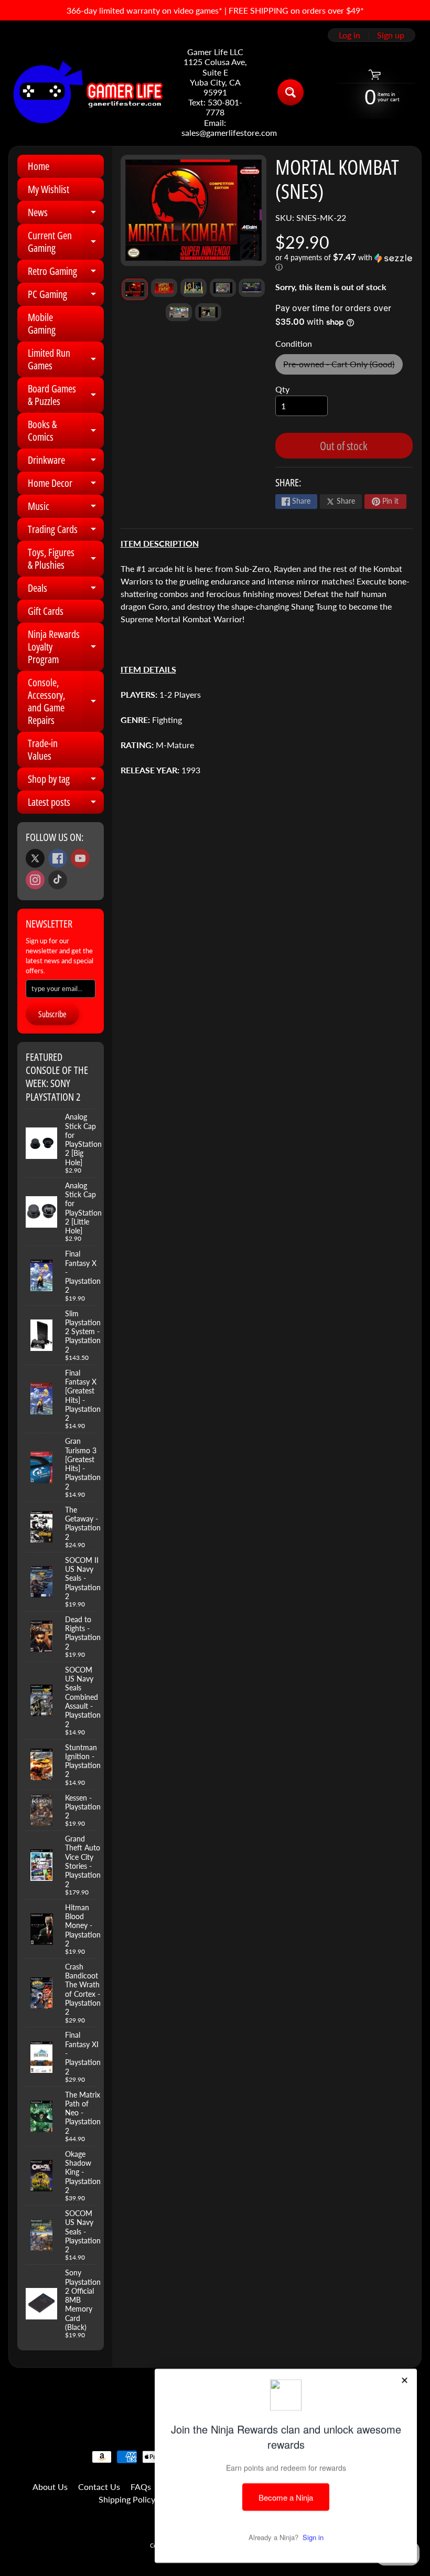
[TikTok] (58, 880)
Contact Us (99, 2487)
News (66, 215)
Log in (350, 35)
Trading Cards (66, 531)
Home (39, 166)
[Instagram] (35, 880)
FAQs (141, 2487)
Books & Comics (66, 431)
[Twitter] (35, 858)
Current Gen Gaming (66, 242)
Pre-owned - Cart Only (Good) (343, 366)
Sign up (391, 35)
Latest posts (66, 804)
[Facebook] (58, 858)
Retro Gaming (66, 273)
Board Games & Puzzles (66, 396)
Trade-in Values (43, 749)
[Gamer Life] (87, 92)
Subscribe (52, 1014)
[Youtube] (80, 858)
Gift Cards (46, 611)
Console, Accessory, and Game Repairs (66, 701)
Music (66, 508)
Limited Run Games (66, 360)
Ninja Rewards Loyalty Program (66, 647)
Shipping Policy (127, 2499)
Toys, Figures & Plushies (66, 559)
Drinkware (66, 462)
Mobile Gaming (42, 323)
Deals (66, 590)
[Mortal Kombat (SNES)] (135, 289)
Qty (282, 389)
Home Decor (66, 485)
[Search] (291, 92)
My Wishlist (49, 189)
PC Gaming (66, 296)
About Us (50, 2487)
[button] (344, 262)
